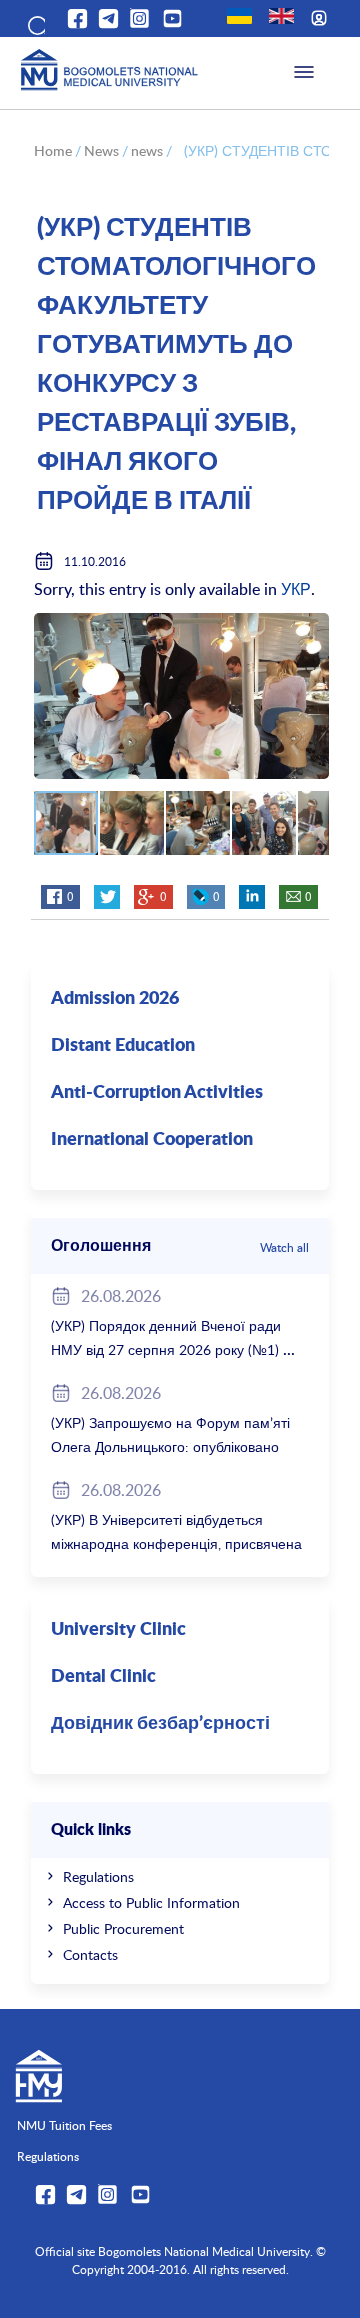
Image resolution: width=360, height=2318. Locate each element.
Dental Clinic (103, 1677)
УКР (296, 589)
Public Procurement (123, 1928)
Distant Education (123, 1046)
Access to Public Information (151, 1902)
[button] (35, 22)
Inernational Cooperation (152, 1140)
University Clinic (118, 1630)
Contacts (90, 1954)
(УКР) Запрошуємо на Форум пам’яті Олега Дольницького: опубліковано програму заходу (170, 1446)
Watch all (284, 1247)
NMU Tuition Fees (64, 2125)
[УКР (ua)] (239, 16)
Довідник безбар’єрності (160, 1724)
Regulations (98, 1876)
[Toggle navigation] (304, 73)
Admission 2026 (115, 999)
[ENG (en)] (281, 16)
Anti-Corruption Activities (157, 1093)
